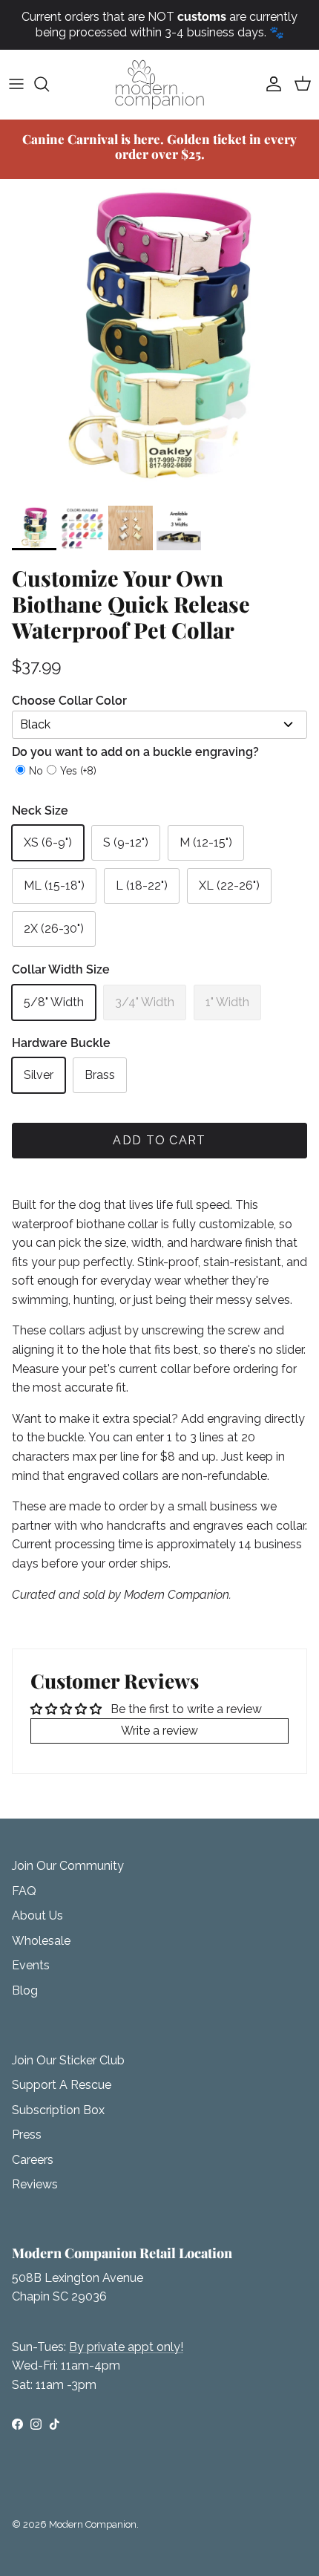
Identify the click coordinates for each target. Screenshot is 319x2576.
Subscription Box (58, 2110)
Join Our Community (68, 1866)
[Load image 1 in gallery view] (159, 339)
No (36, 771)
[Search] (49, 84)
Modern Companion (93, 2524)
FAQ (24, 1891)
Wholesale (41, 1941)
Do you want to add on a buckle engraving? (135, 752)
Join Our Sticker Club (68, 2060)
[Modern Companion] (159, 84)
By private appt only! (126, 2347)
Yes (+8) (78, 771)
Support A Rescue (62, 2085)
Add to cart (159, 1140)
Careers (33, 2160)
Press (27, 2135)
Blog (25, 1990)
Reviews (35, 2184)
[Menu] (16, 84)
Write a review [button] (159, 1731)
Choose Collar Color (69, 701)
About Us (37, 1915)
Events (31, 1965)
